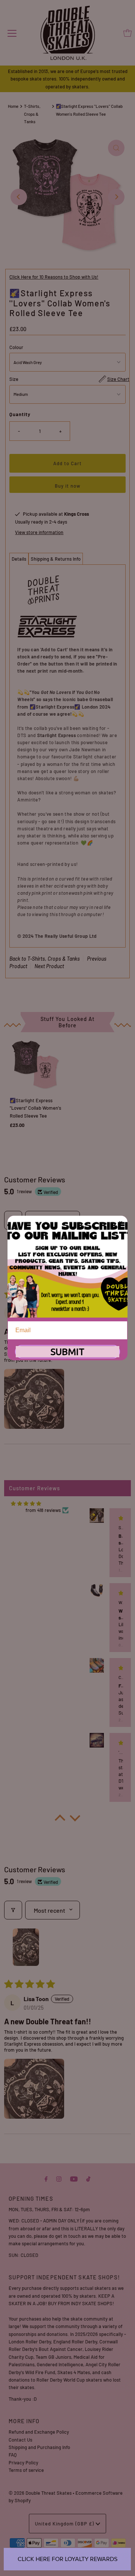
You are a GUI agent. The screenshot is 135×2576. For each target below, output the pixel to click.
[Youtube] (74, 2178)
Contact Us (20, 2440)
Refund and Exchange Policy (39, 2432)
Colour (16, 347)
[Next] (116, 197)
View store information (39, 532)
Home (13, 106)
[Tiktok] (88, 2178)
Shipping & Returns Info (56, 559)
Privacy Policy (23, 2463)
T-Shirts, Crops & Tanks (32, 114)
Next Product (49, 966)
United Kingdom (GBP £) (65, 2524)
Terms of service (26, 2470)
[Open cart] (127, 33)
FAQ (13, 2455)
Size (14, 379)
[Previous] (19, 197)
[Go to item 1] (26, 1947)
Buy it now (67, 486)
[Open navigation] (12, 33)
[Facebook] (46, 2178)
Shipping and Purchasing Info (39, 2447)
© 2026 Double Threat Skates (40, 2493)
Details (19, 559)
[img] (26, 1504)
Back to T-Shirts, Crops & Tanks (45, 959)
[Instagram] (59, 2178)
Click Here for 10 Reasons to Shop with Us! (54, 277)
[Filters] (13, 1910)
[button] (34, 1399)
